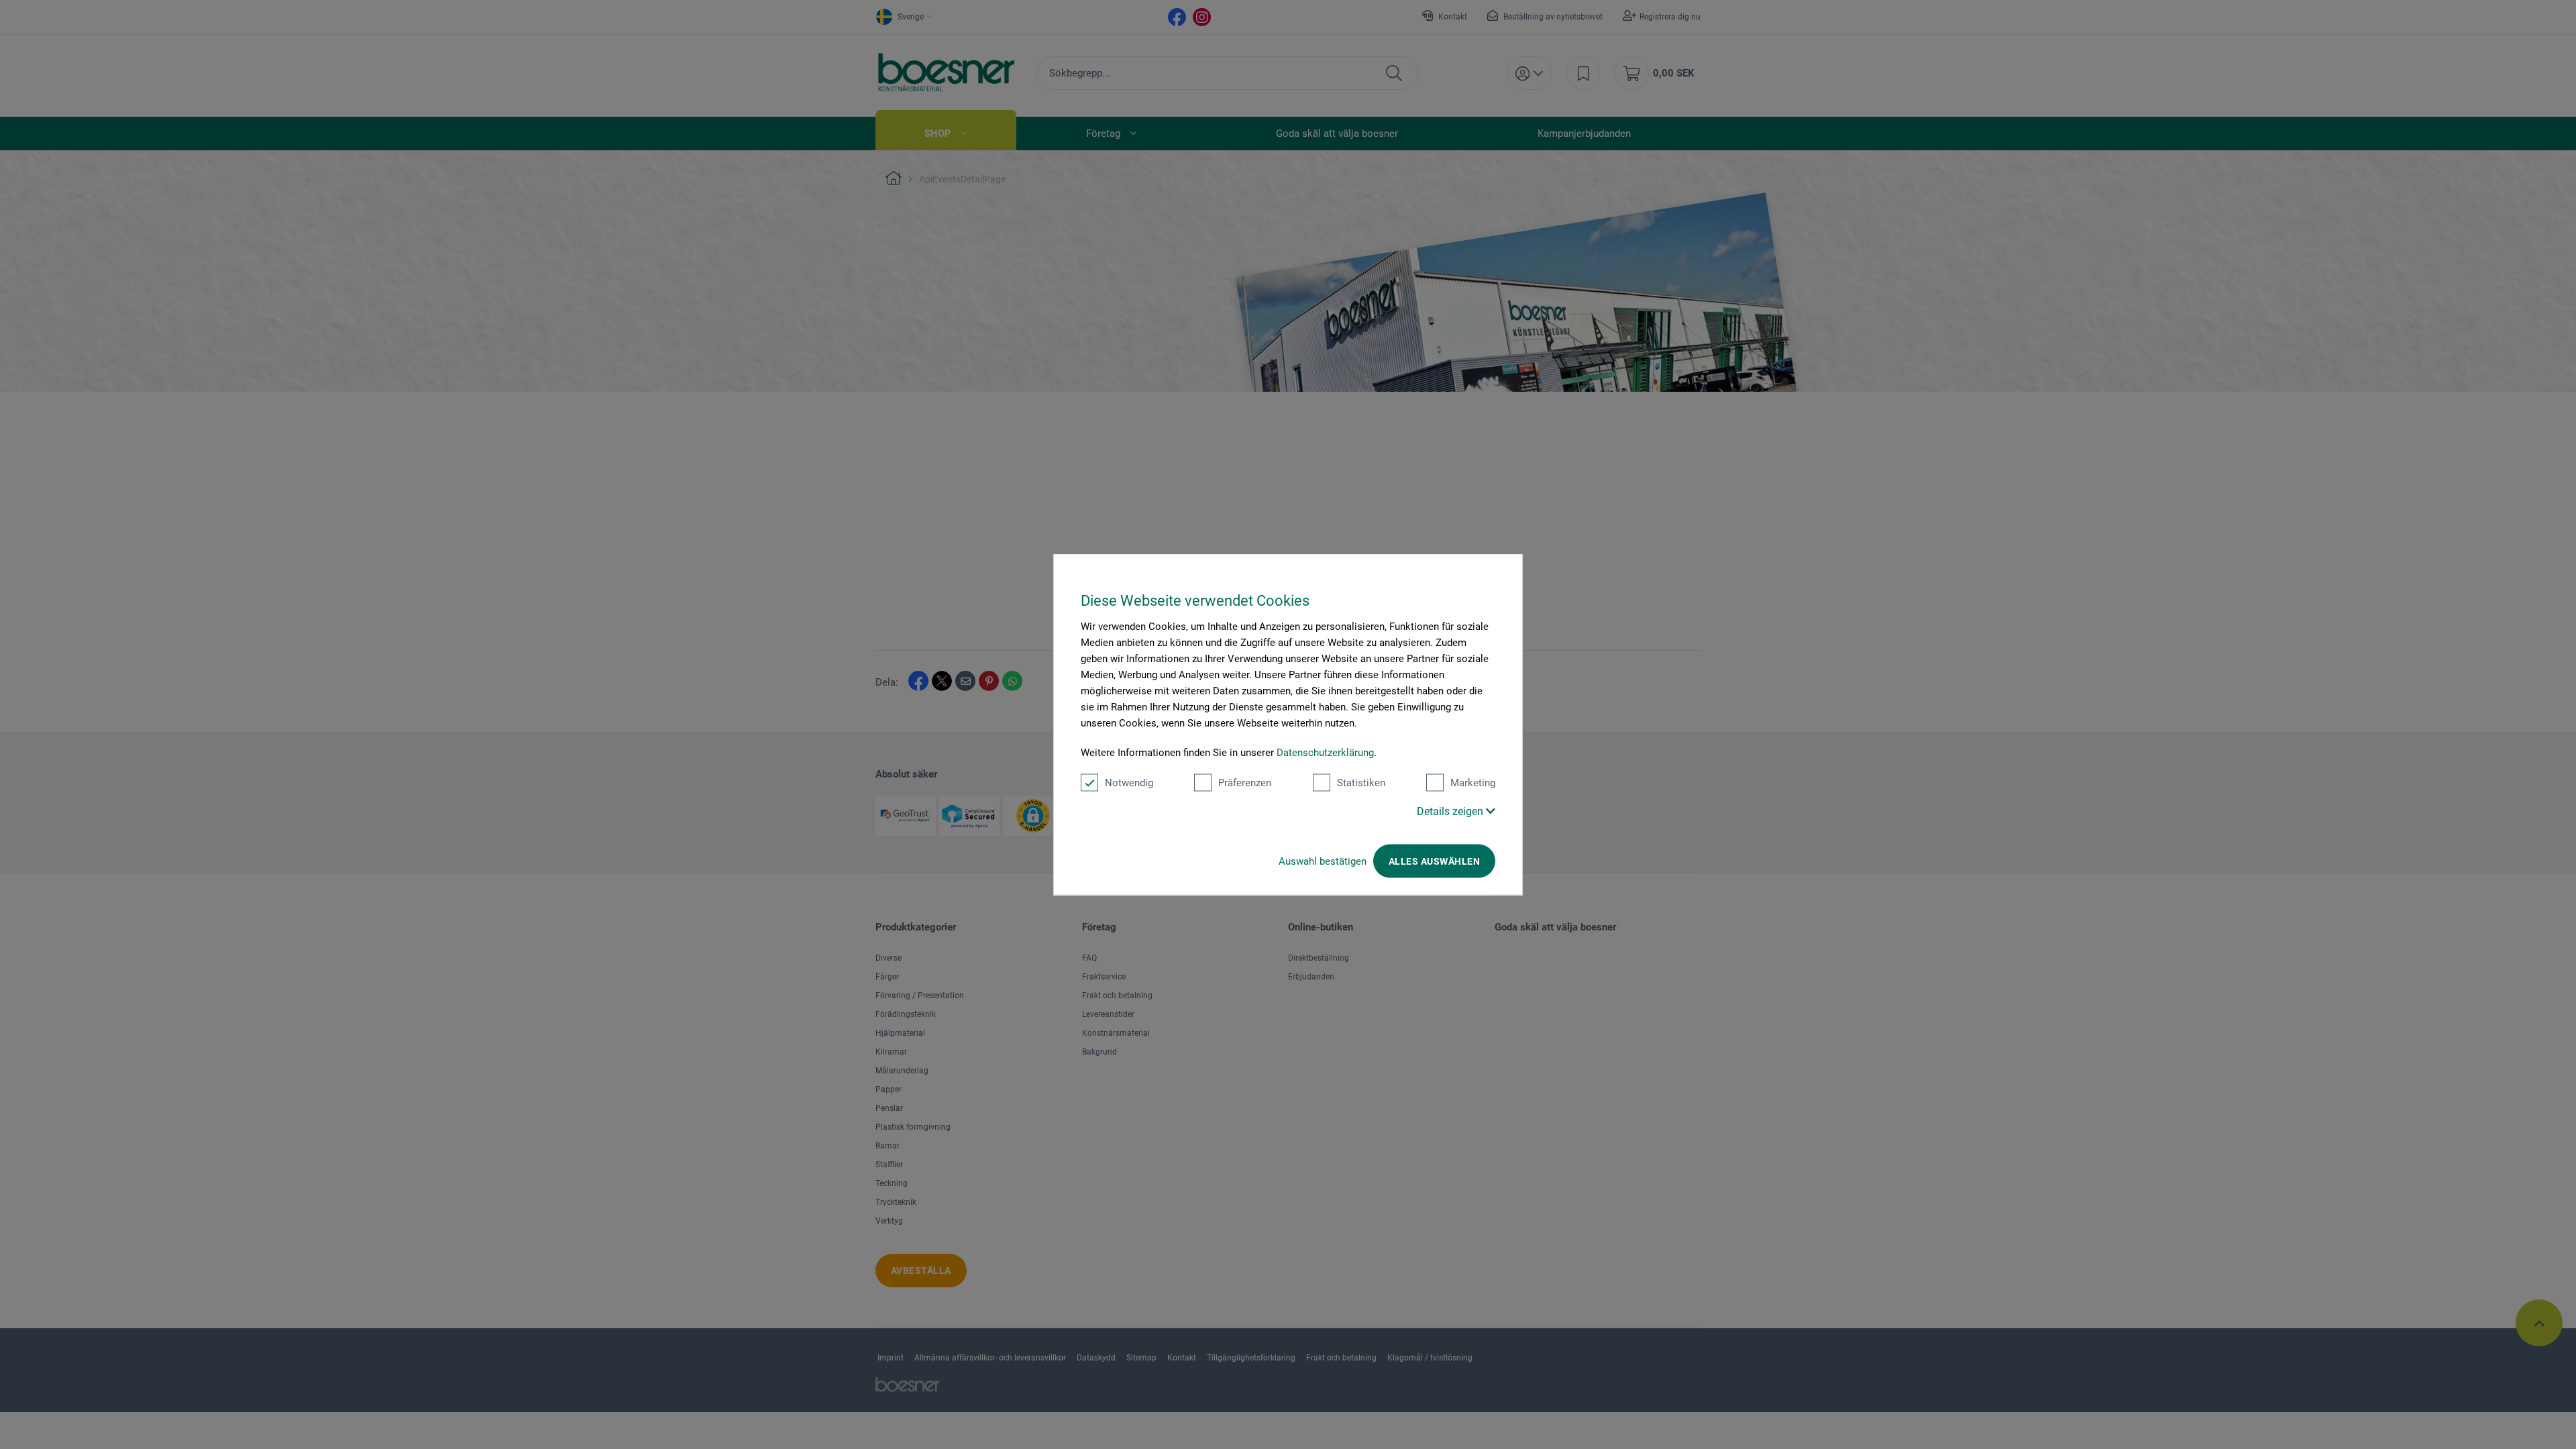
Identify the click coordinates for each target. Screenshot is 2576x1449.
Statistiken (1361, 783)
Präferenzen (1245, 783)
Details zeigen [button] (1451, 811)
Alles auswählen (1434, 861)
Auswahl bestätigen (1323, 861)
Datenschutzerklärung (1325, 753)
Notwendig (1129, 783)
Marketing (1473, 783)
